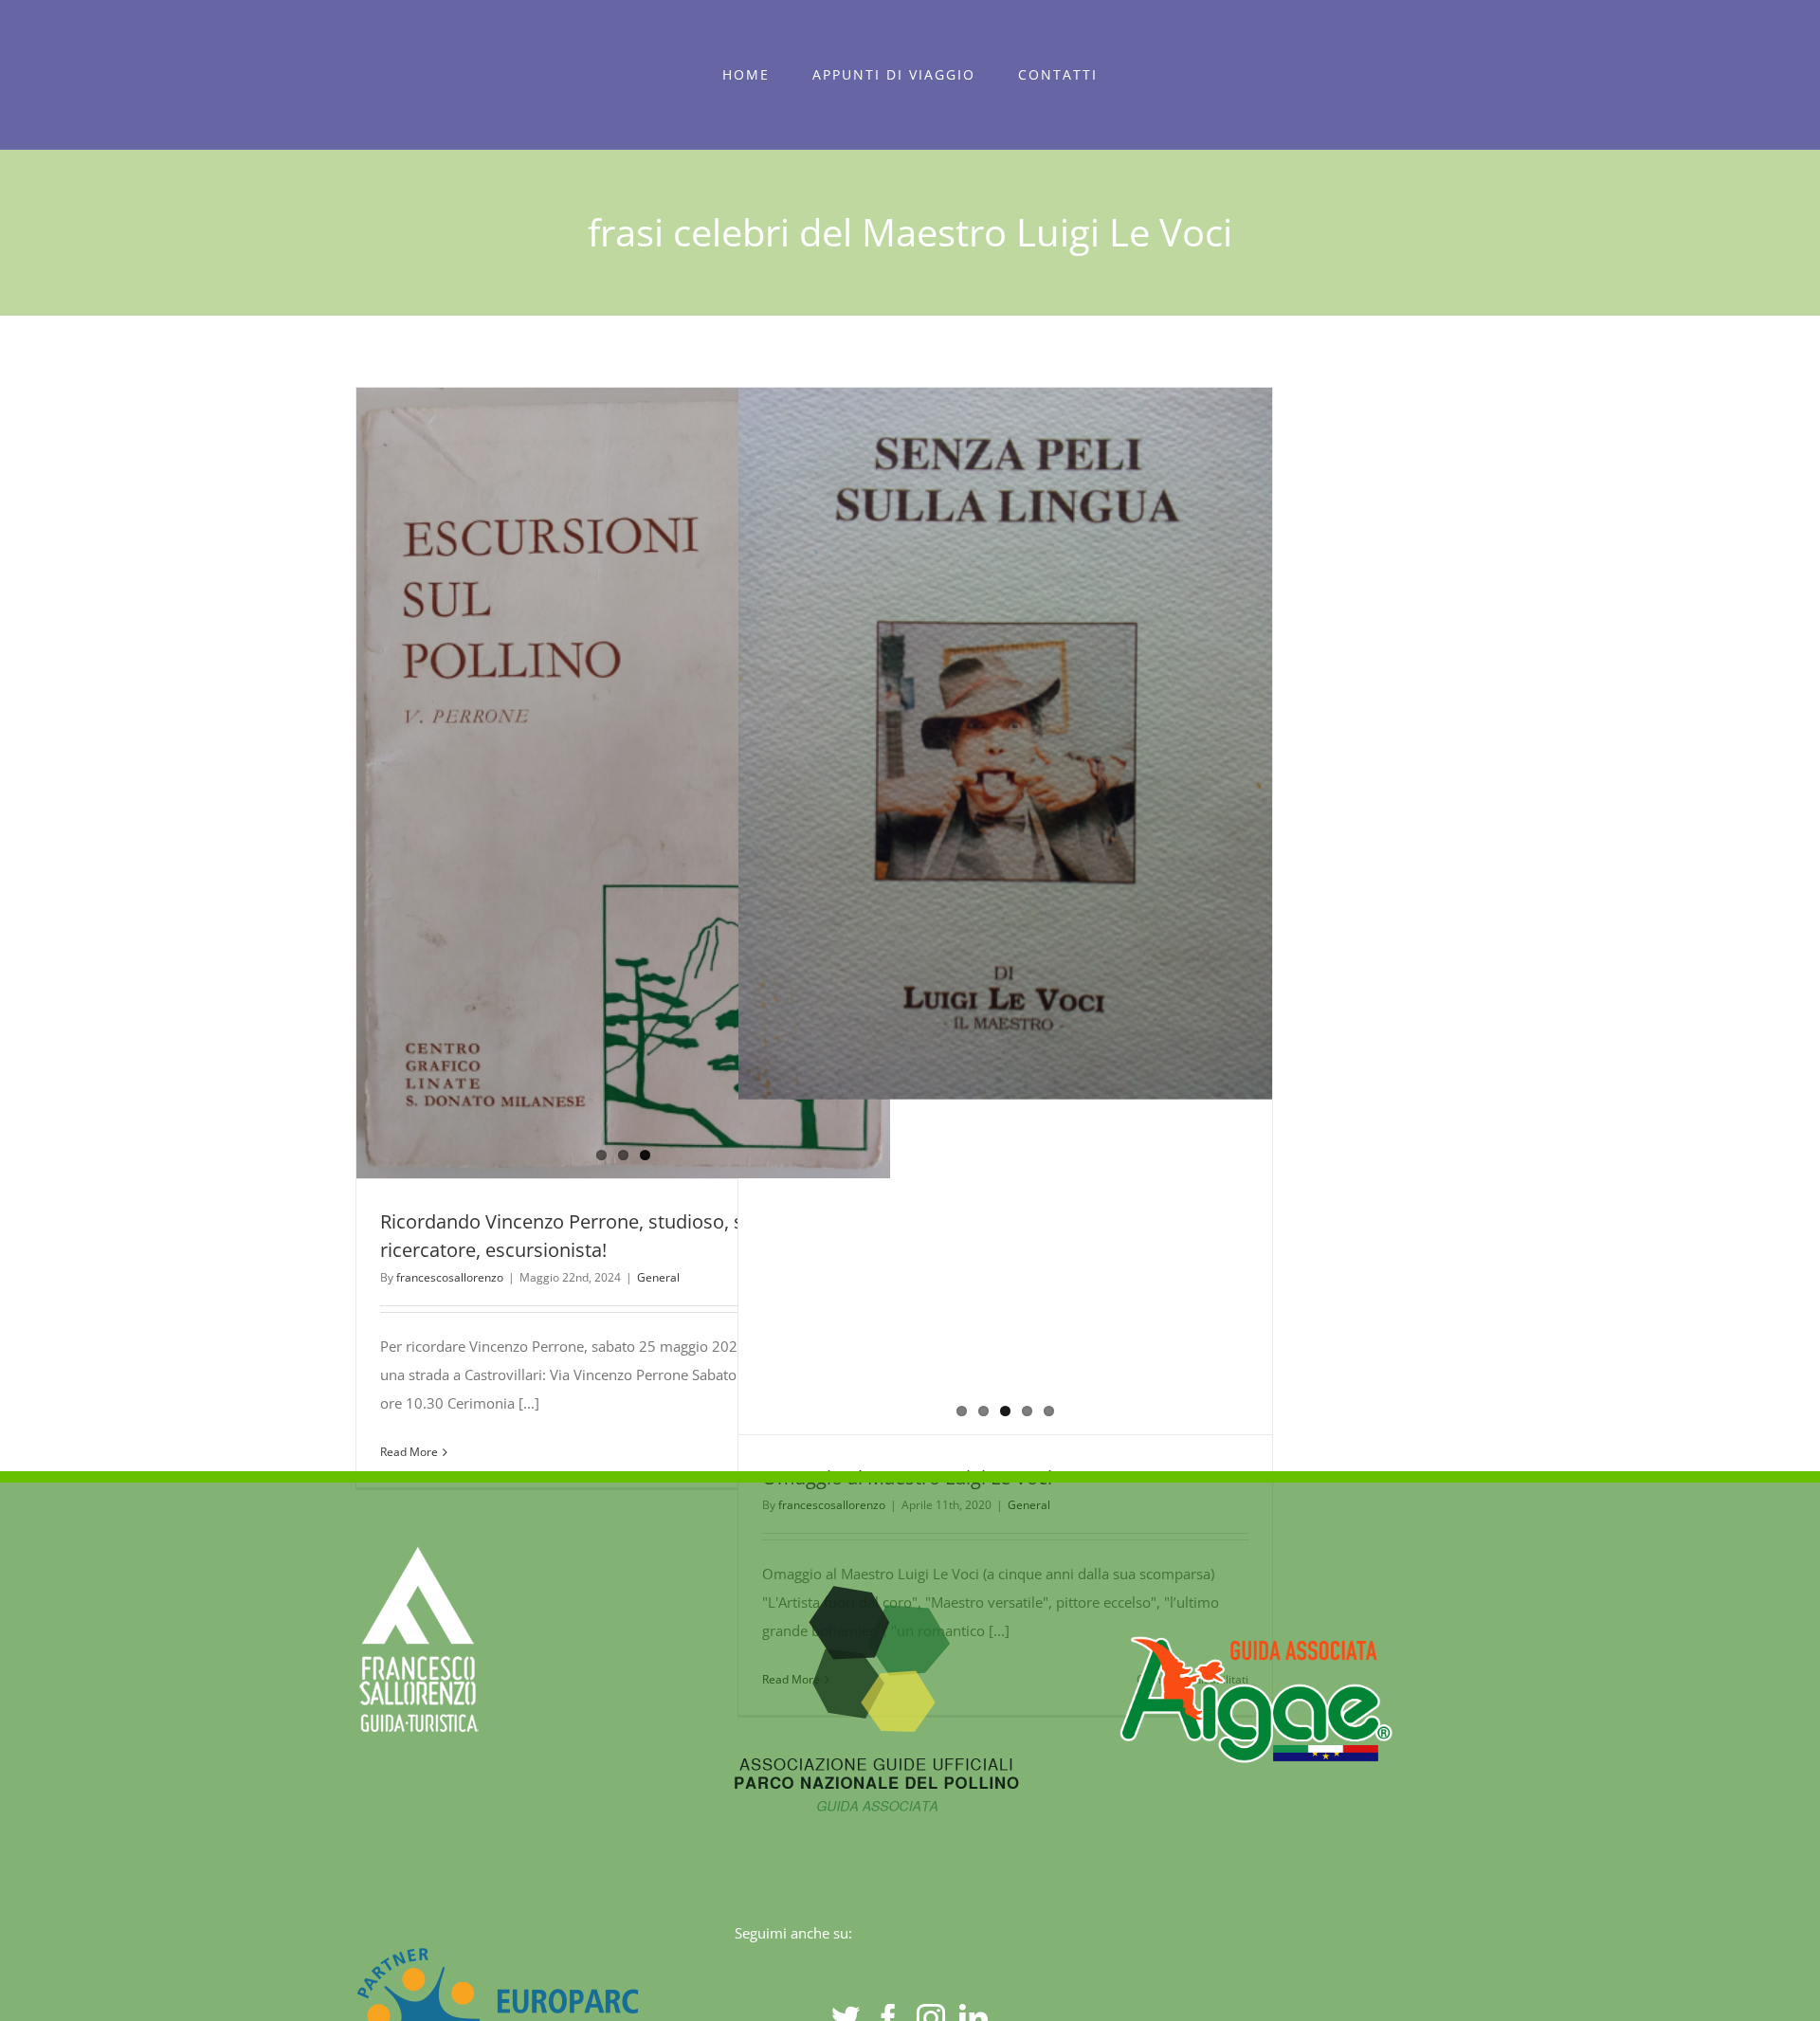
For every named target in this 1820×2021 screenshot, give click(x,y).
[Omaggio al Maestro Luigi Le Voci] (1005, 743)
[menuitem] (746, 75)
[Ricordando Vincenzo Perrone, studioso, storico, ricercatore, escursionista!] (623, 783)
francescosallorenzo (450, 1277)
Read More (409, 1452)
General (658, 1277)
